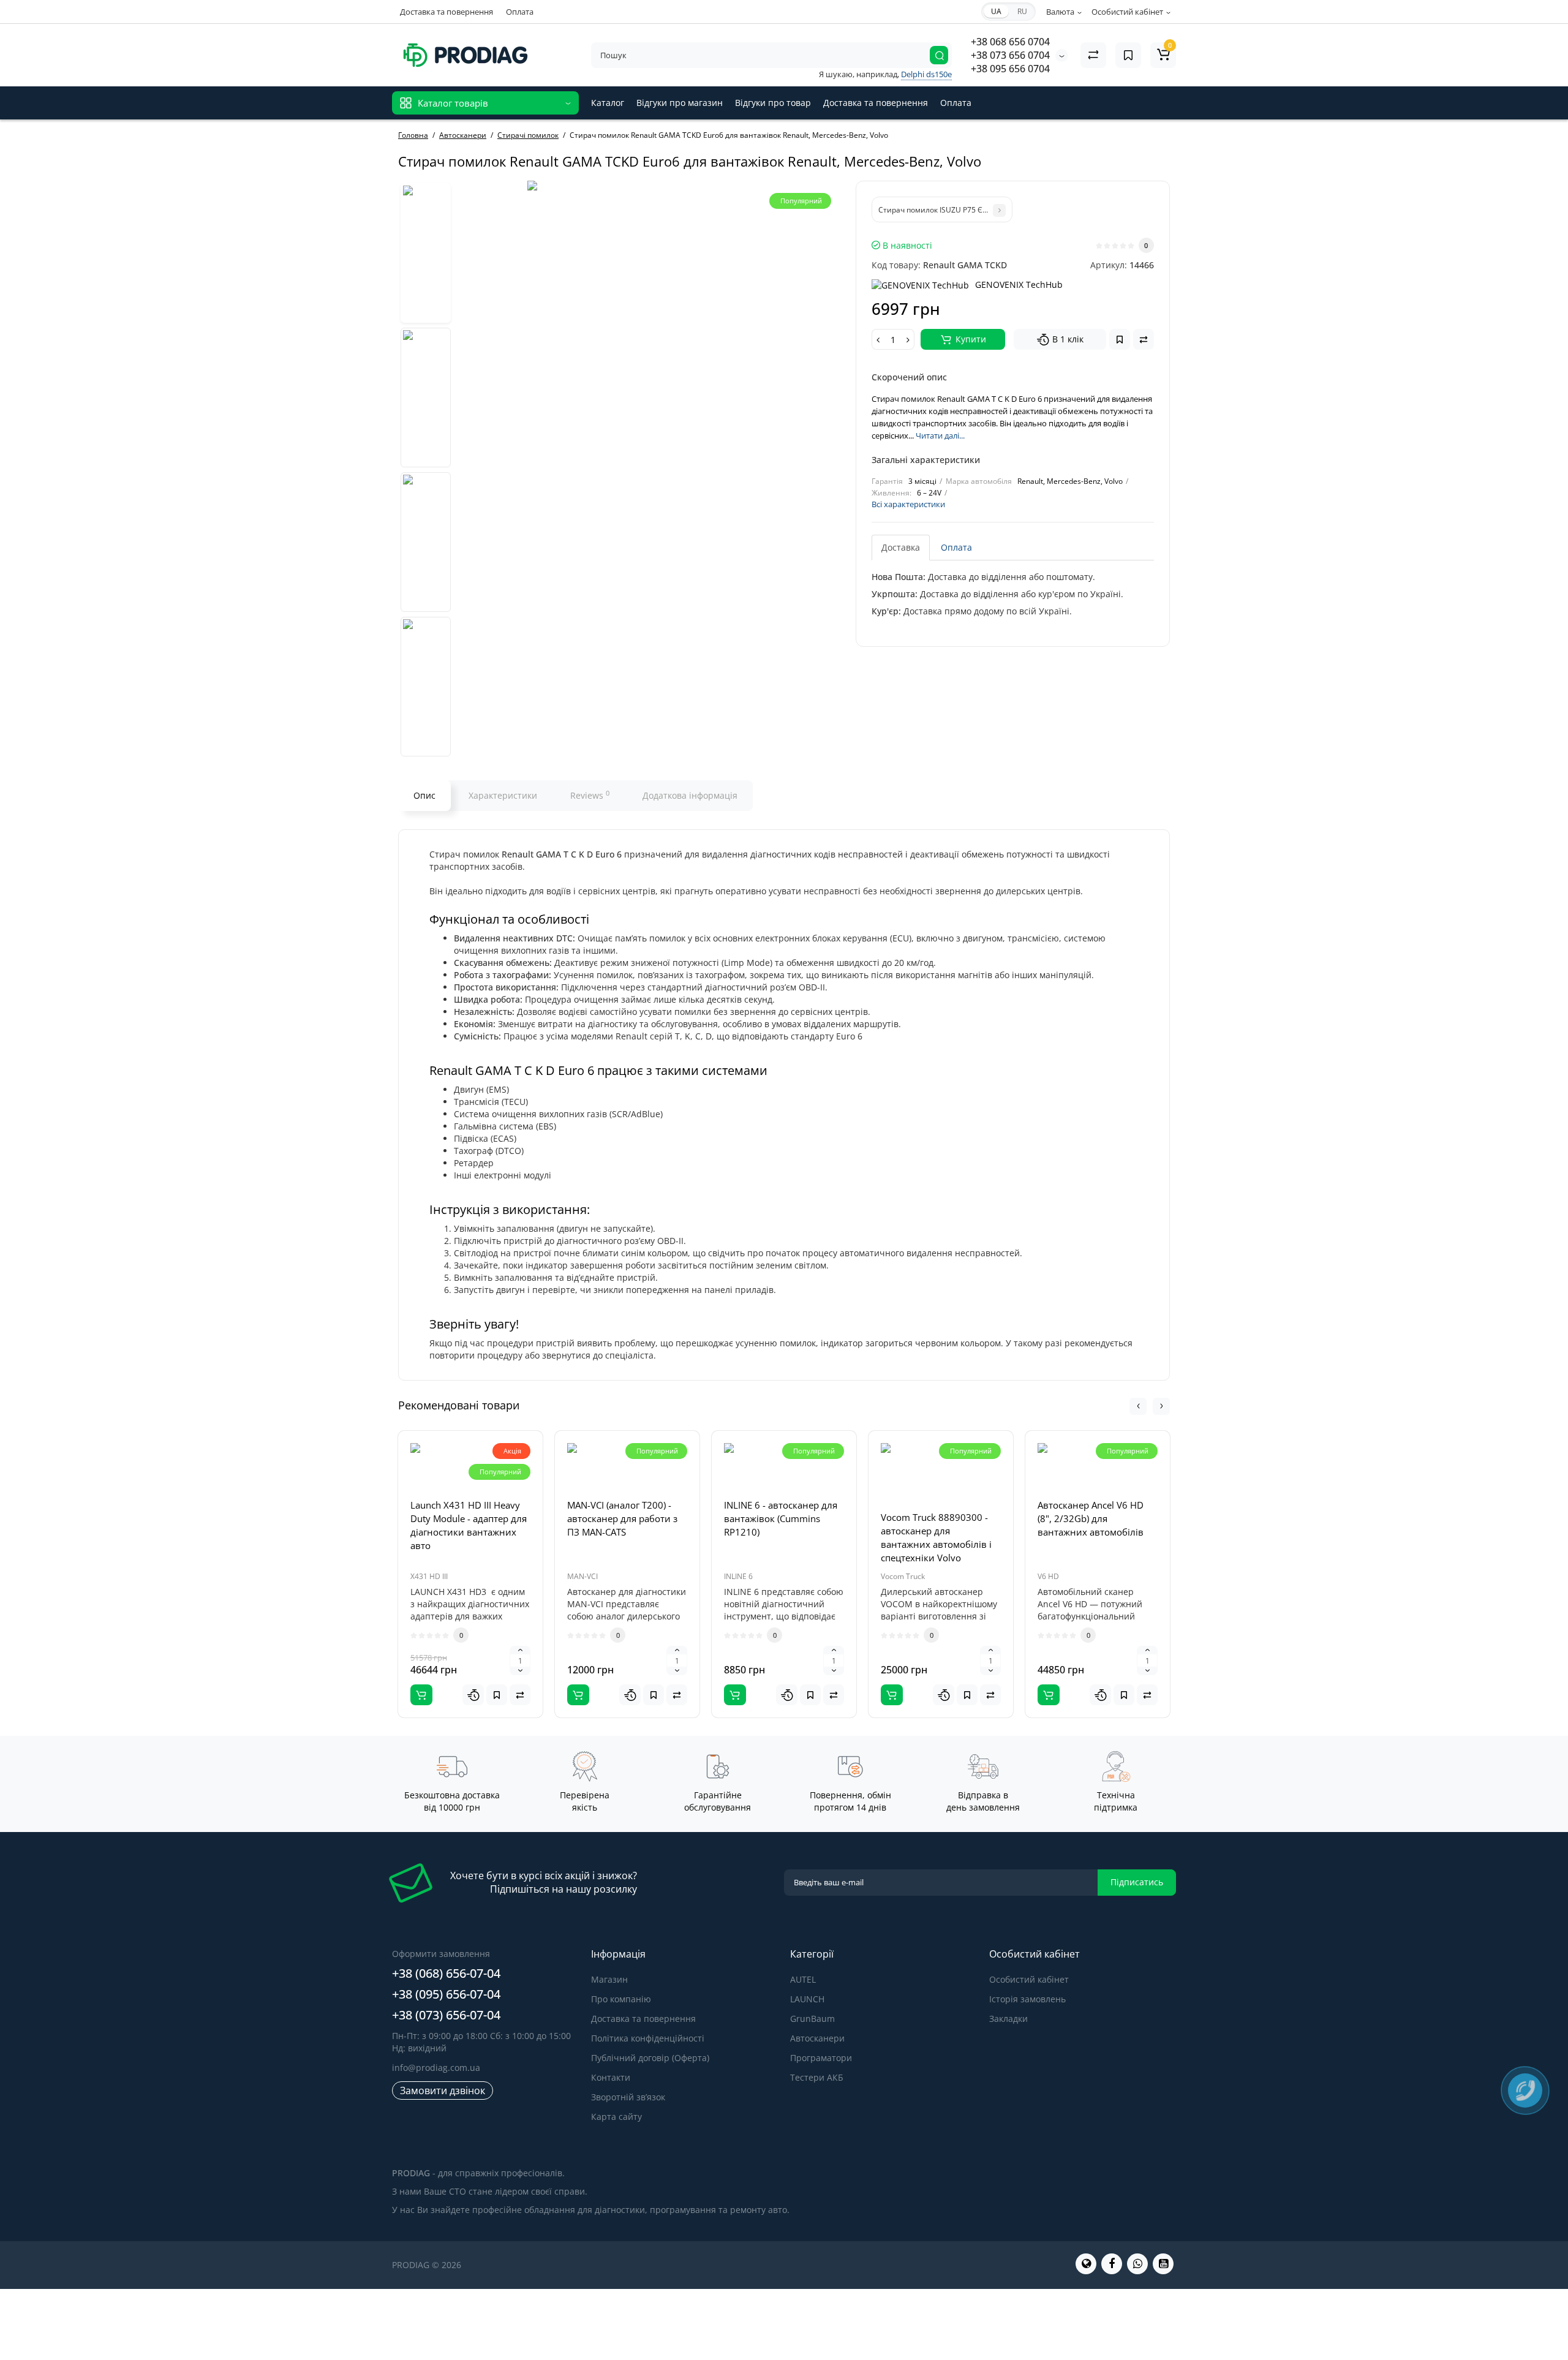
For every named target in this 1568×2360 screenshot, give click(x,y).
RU (1022, 11)
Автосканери (817, 2038)
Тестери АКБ (817, 2077)
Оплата (520, 12)
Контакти (611, 2077)
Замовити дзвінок (443, 2090)
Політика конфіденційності (648, 2038)
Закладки (1008, 2019)
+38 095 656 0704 (1010, 69)
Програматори (821, 2058)
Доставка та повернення (447, 12)
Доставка (901, 547)
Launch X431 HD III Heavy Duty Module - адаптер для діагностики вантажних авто (469, 1525)
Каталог (608, 103)
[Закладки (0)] (1128, 55)
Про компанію (621, 1999)
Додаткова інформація (690, 795)
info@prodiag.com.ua (436, 2068)
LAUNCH (807, 1999)
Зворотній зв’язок (628, 2097)
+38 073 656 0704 (1010, 55)
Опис (424, 795)
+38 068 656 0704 (1010, 42)
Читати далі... (940, 435)
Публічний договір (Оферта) (650, 2058)
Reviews (590, 795)
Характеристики (503, 795)
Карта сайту (616, 2117)
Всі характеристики (908, 504)
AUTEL (803, 1979)
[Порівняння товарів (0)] (1093, 55)
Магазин (609, 1979)
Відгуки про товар (773, 103)
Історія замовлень (1027, 1999)
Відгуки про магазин (680, 103)
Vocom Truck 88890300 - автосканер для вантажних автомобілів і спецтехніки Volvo (936, 1537)
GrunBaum (812, 2019)
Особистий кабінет (1029, 1979)
